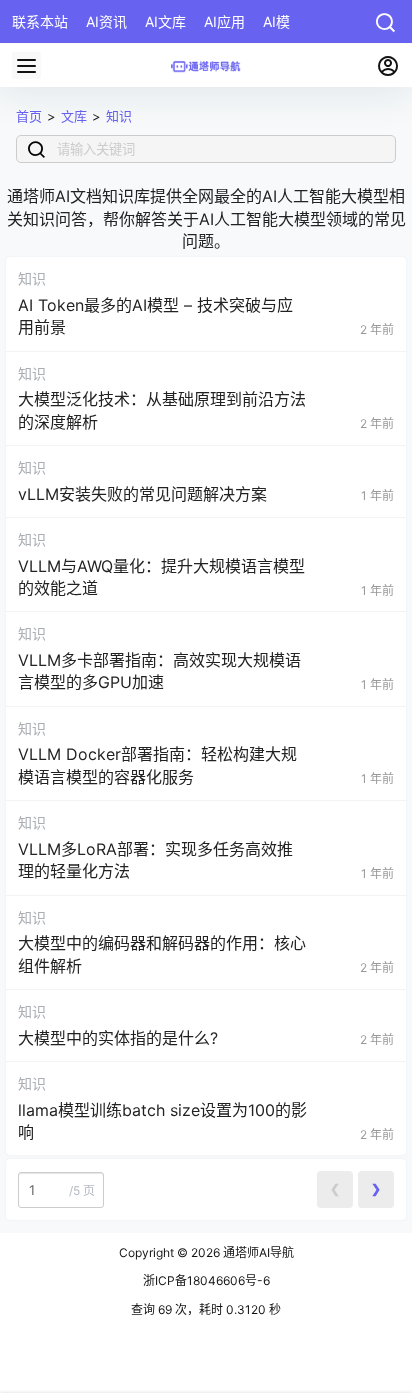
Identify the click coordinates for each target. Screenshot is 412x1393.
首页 (29, 116)
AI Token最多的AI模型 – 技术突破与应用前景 (155, 316)
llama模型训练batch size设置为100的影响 (162, 1121)
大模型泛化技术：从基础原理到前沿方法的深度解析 (162, 410)
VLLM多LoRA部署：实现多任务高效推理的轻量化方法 (155, 860)
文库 (74, 116)
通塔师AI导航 (257, 1252)
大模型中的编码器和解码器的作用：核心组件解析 (162, 954)
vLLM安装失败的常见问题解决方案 (142, 494)
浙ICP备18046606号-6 (206, 1280)
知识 (119, 116)
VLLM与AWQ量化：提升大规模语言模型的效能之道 (161, 577)
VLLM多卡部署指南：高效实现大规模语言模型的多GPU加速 (159, 671)
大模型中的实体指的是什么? (118, 1038)
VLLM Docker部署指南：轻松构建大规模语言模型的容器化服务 (157, 765)
